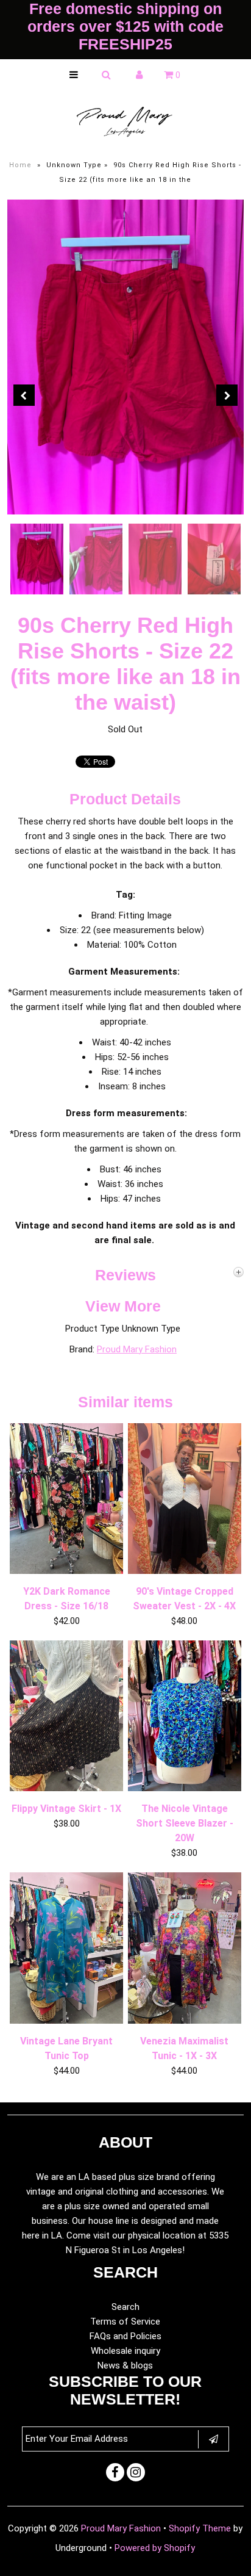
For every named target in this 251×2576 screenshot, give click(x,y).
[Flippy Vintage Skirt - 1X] (66, 1788)
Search (125, 2307)
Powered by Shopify (155, 2548)
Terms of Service (125, 2322)
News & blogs (125, 2365)
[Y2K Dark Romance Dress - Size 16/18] (66, 1571)
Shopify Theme (200, 2528)
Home (20, 165)
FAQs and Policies (125, 2336)
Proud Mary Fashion (137, 1349)
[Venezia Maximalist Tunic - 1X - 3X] (185, 2021)
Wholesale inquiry (125, 2351)
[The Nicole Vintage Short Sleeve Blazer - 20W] (185, 1788)
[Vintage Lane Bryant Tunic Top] (66, 2021)
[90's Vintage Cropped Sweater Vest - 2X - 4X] (185, 1571)
